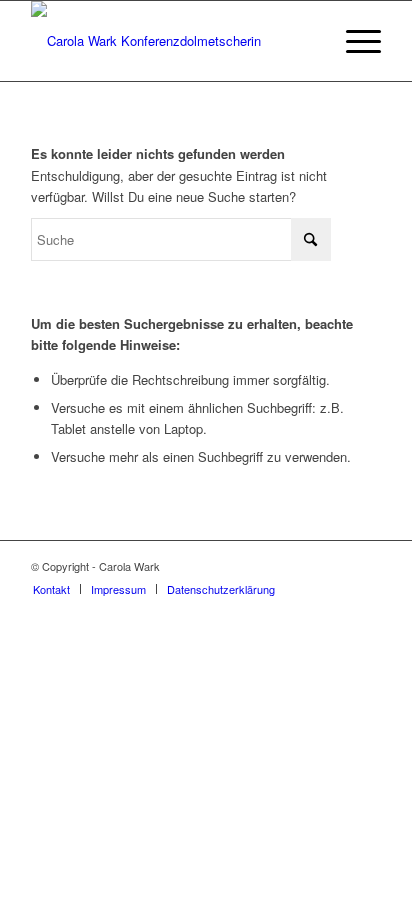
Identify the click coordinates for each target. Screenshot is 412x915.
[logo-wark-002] (171, 41)
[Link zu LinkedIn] (366, 566)
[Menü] (353, 41)
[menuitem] (353, 41)
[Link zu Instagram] (336, 566)
